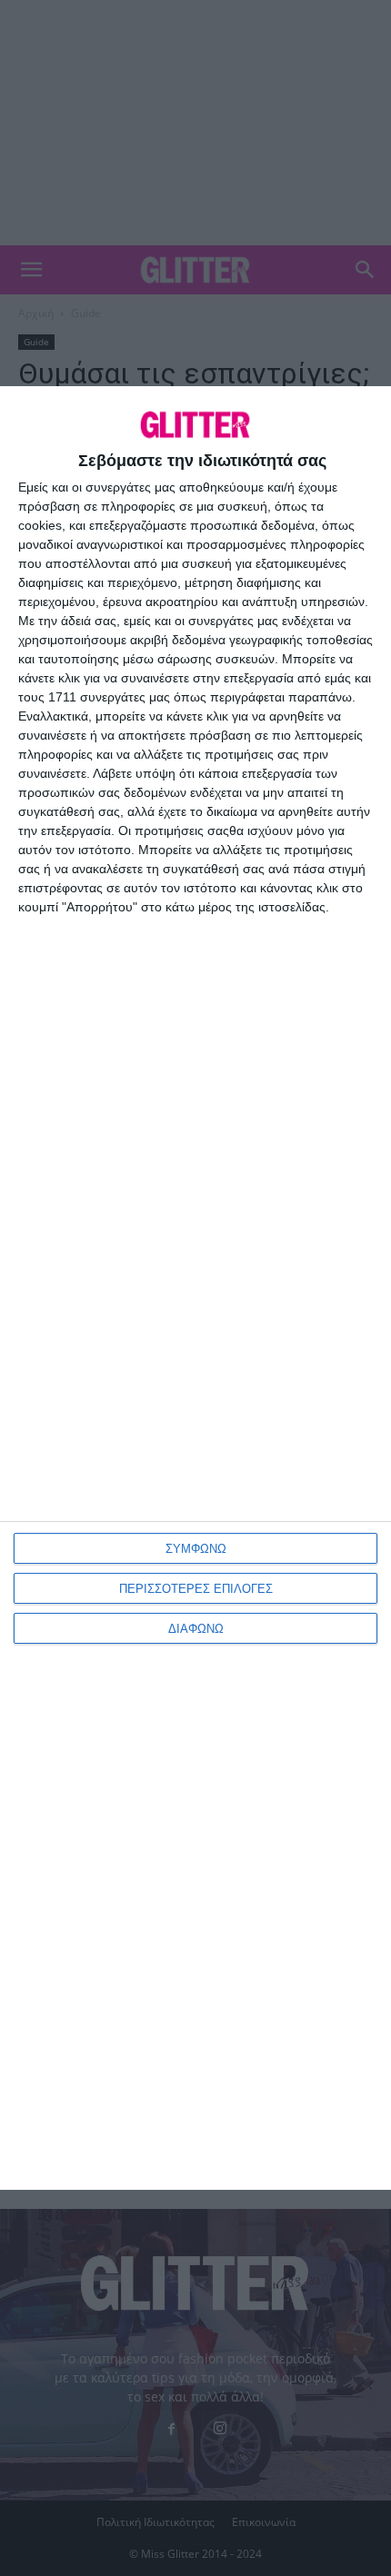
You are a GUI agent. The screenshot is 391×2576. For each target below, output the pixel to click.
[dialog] (195, 1288)
